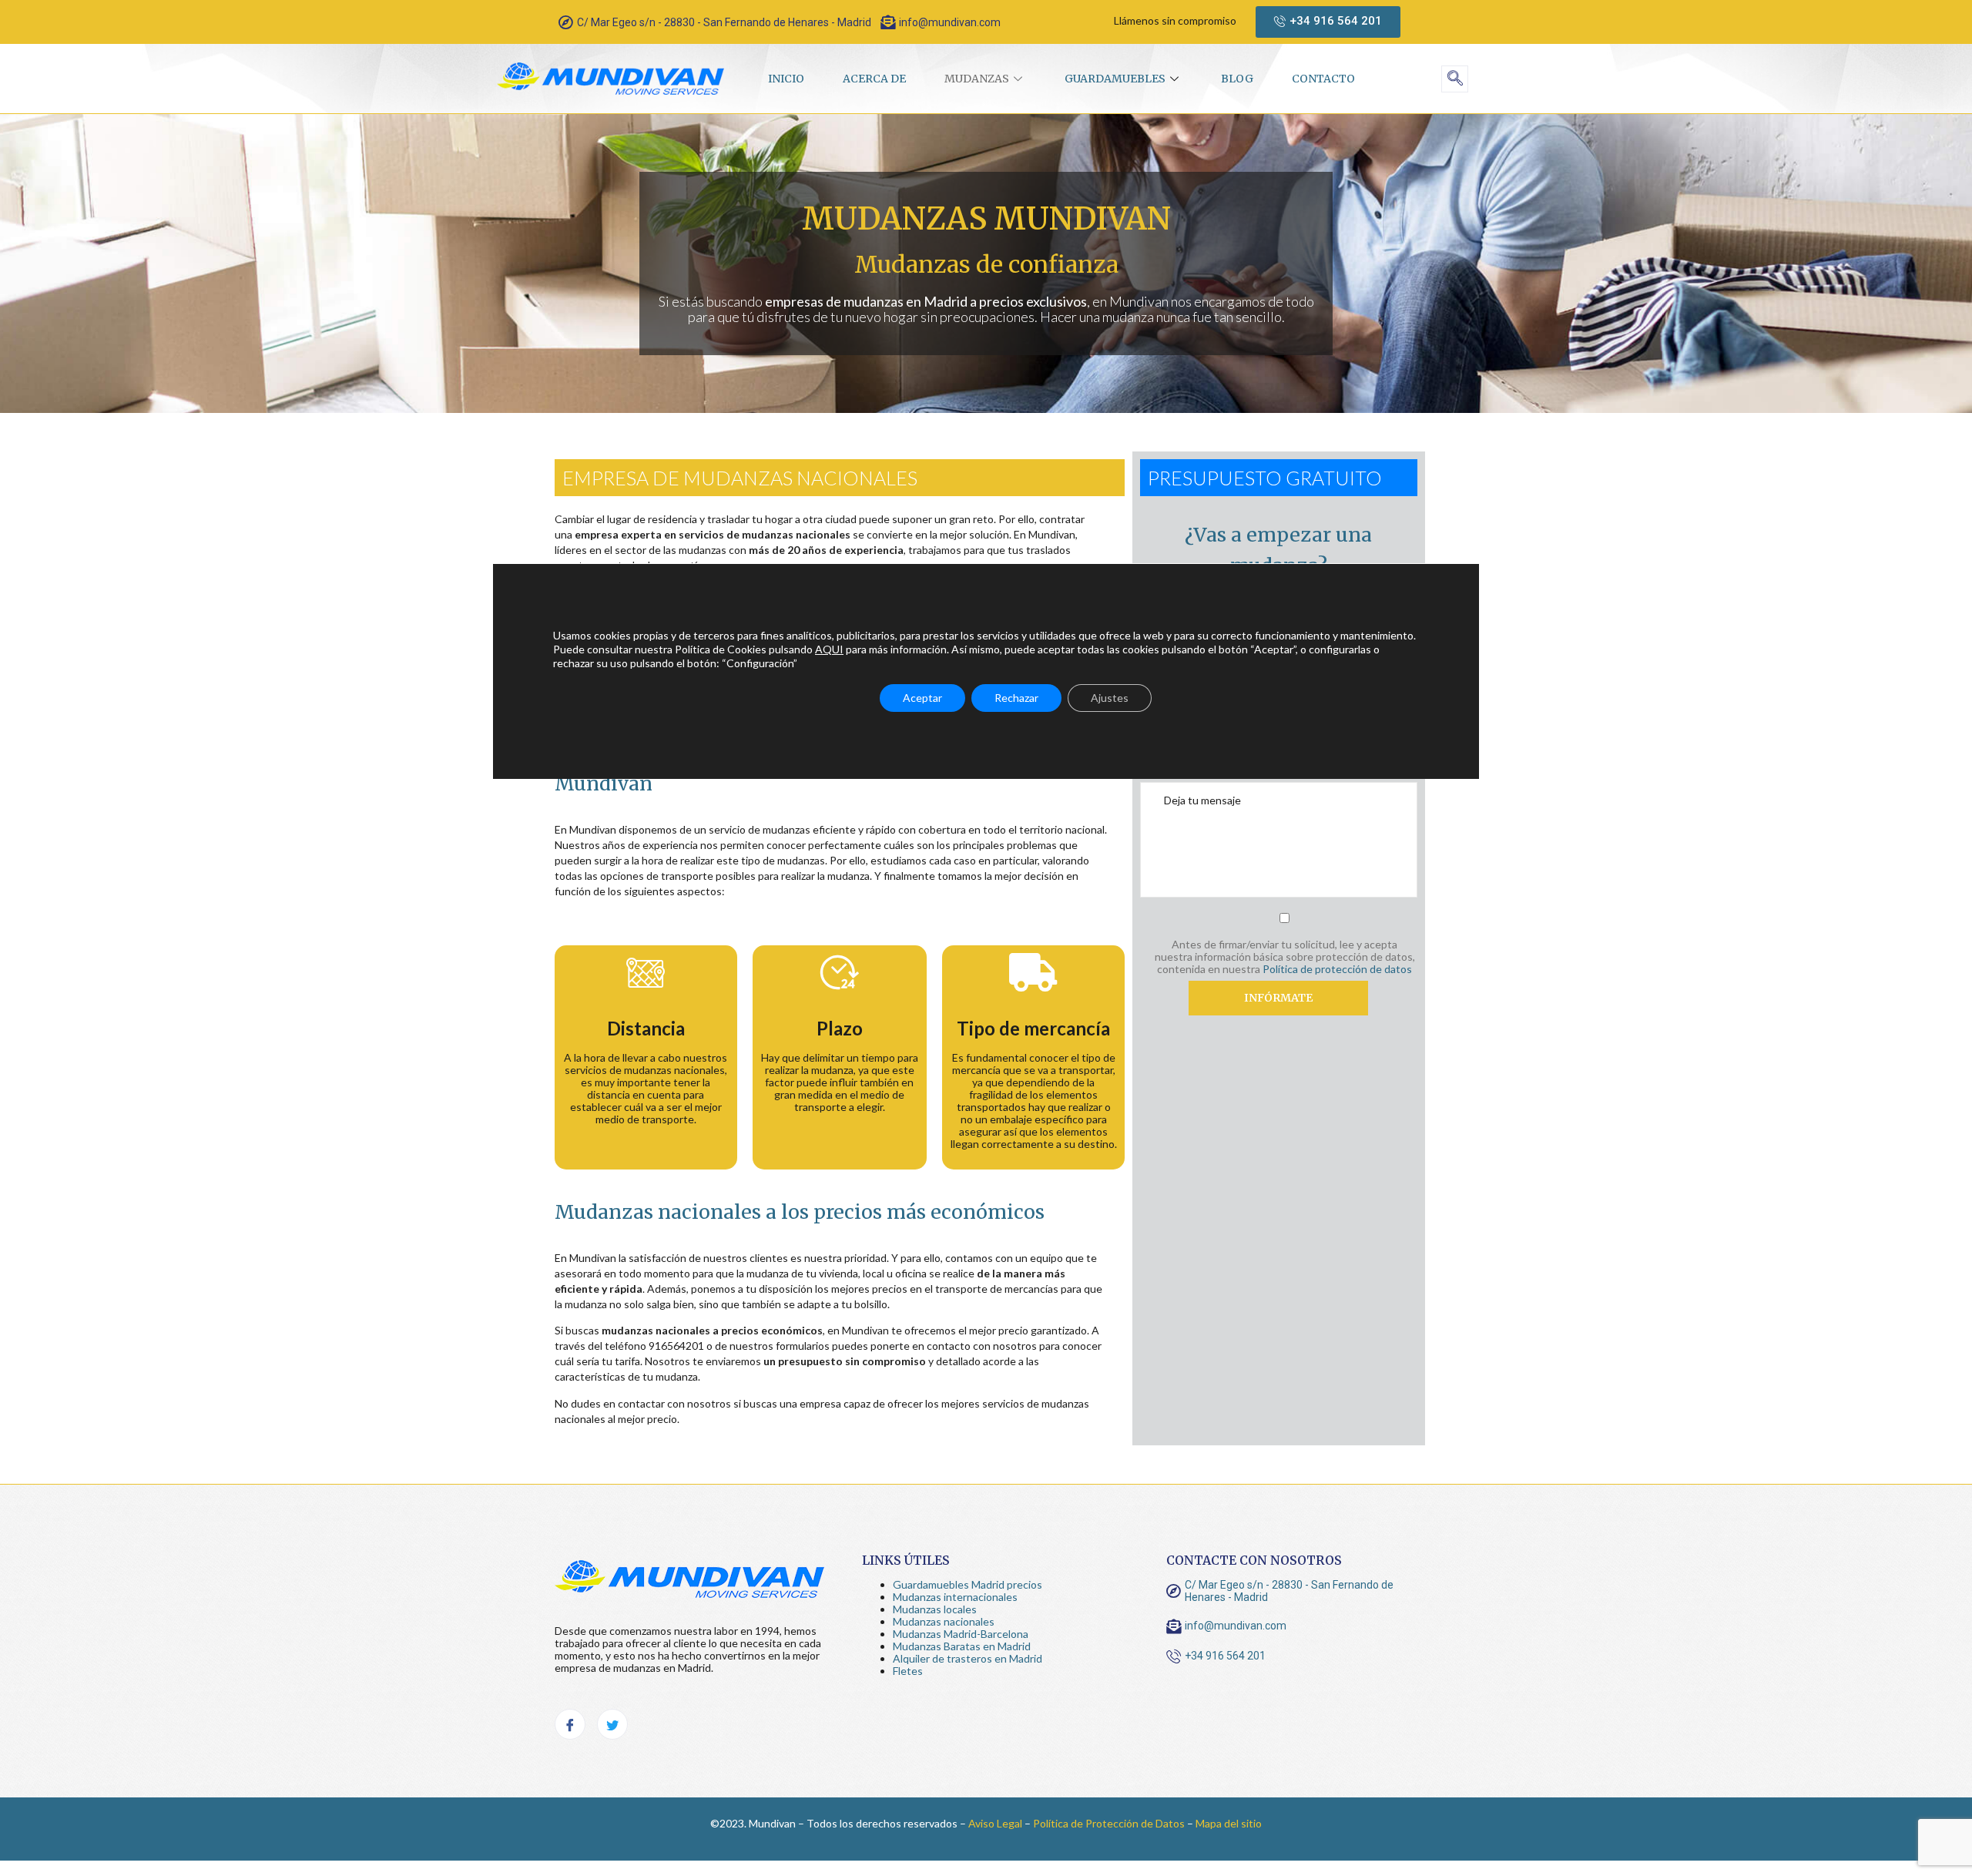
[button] (1328, 22)
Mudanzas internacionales (955, 1597)
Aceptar (922, 698)
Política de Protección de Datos (1109, 1823)
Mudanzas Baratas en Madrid (962, 1646)
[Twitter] (612, 1724)
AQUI (829, 649)
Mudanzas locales (935, 1609)
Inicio (786, 79)
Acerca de (874, 79)
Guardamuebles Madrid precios (968, 1584)
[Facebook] (570, 1724)
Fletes (908, 1671)
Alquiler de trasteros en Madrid (968, 1658)
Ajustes (1110, 698)
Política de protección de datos (1337, 969)
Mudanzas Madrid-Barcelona (961, 1634)
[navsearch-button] (1455, 79)
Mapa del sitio (1229, 1823)
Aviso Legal (995, 1823)
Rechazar (1016, 698)
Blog (1237, 79)
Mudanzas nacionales (944, 1621)
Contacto (1323, 79)
